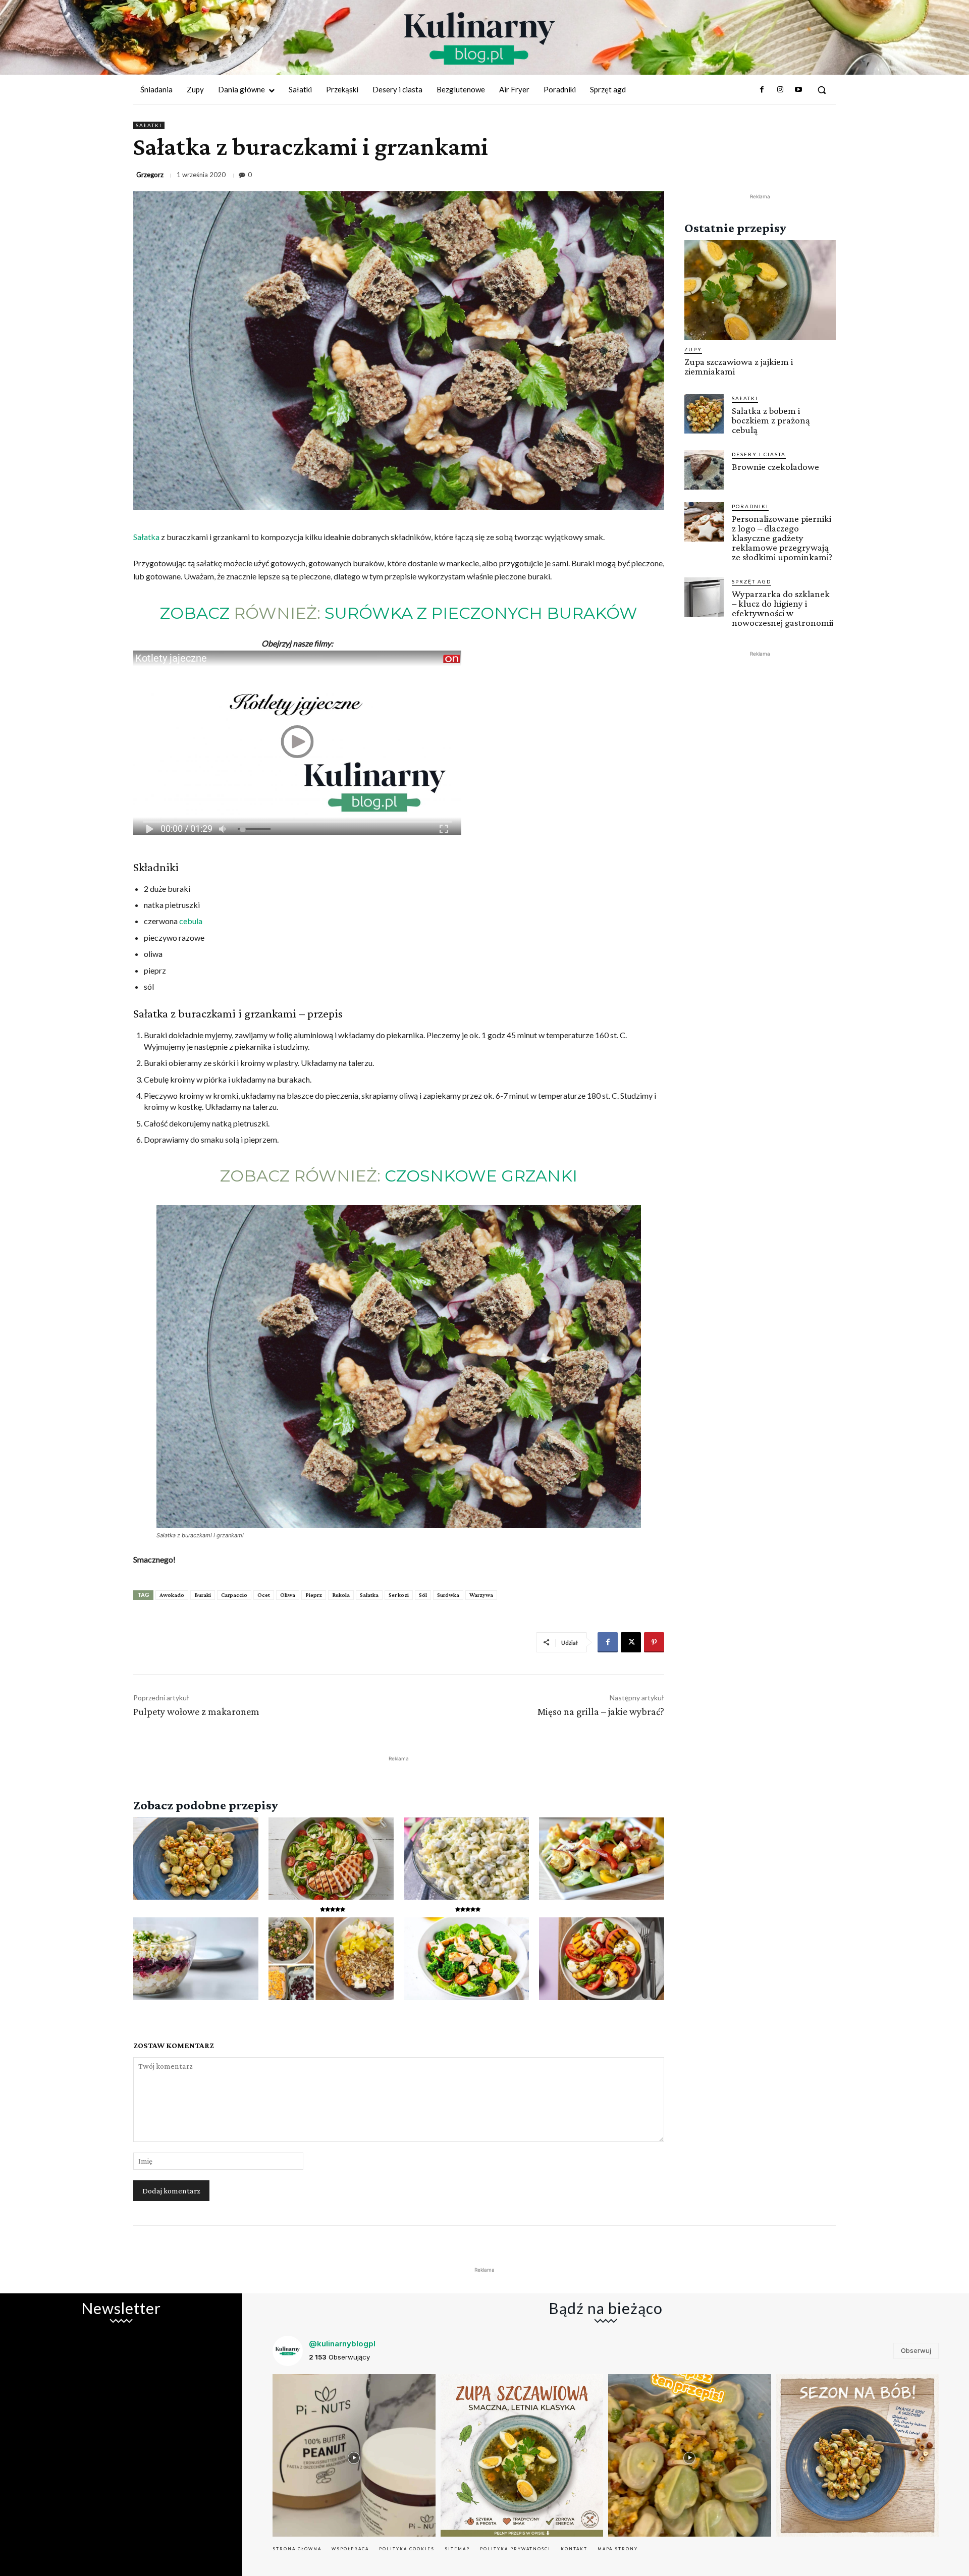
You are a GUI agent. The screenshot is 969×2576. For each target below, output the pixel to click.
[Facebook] (762, 90)
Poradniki (750, 506)
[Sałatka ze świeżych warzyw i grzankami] (602, 1859)
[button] (822, 90)
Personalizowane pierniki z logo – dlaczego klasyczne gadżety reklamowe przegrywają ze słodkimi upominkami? (782, 538)
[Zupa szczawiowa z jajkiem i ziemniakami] (760, 290)
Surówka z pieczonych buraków (481, 613)
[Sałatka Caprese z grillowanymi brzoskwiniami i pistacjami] (602, 1959)
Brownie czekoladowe (775, 467)
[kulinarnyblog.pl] (479, 38)
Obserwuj (916, 2350)
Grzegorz (150, 175)
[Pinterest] (654, 1642)
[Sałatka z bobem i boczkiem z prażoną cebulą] (196, 1859)
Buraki (203, 1595)
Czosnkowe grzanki (481, 1176)
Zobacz (195, 613)
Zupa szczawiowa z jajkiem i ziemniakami (739, 366)
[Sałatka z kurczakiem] (331, 1859)
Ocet (264, 1595)
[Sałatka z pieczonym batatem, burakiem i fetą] (331, 1959)
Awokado (172, 1595)
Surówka (448, 1595)
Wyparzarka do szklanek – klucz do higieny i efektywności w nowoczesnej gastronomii (783, 608)
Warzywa (481, 1595)
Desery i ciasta (759, 454)
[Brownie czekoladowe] (704, 470)
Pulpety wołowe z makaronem (196, 1711)
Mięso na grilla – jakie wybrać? (601, 1711)
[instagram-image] (354, 2456)
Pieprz (314, 1595)
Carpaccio (234, 1595)
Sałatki (149, 125)
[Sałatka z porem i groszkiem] (466, 1859)
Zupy (693, 349)
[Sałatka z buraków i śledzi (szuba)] (196, 1959)
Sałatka (146, 537)
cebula (191, 921)
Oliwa (288, 1595)
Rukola (341, 1595)
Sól (423, 1595)
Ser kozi (399, 1595)
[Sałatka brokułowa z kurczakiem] (466, 1959)
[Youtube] (798, 90)
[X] (631, 1642)
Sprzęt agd (751, 581)
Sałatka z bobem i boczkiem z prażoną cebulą (771, 420)
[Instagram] (780, 90)
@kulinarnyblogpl (342, 2344)
